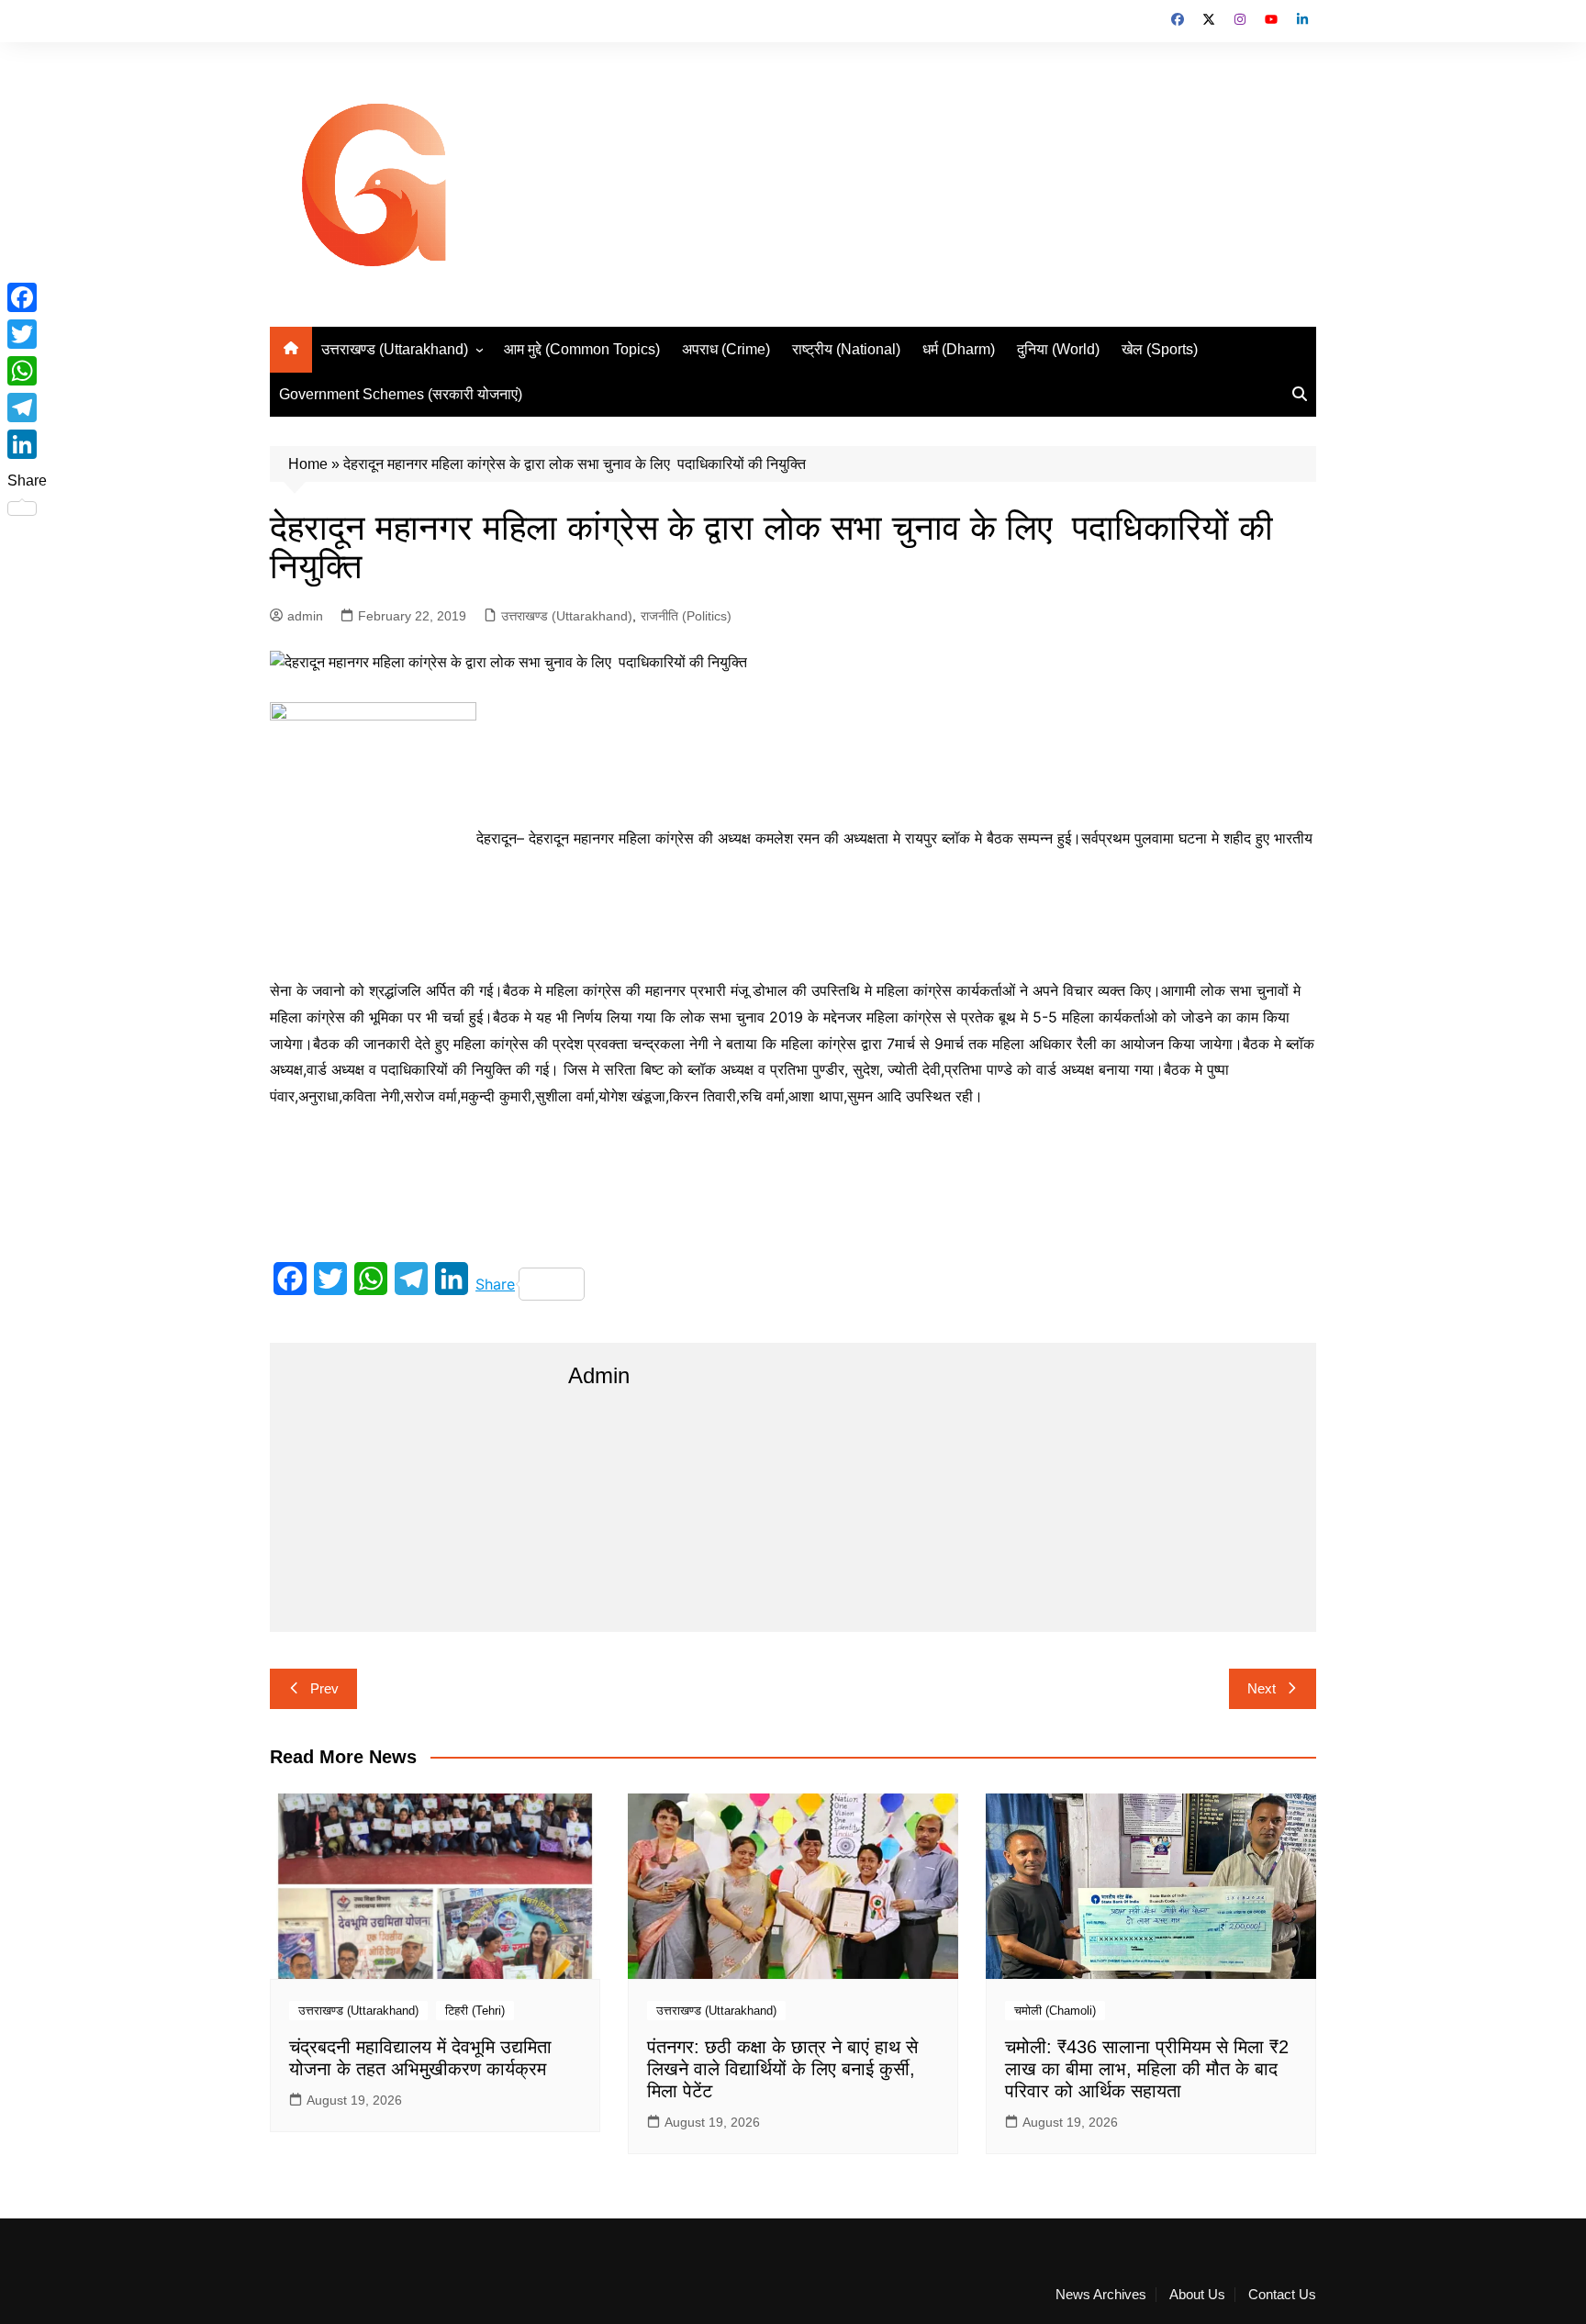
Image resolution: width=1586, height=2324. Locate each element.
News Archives (1101, 2295)
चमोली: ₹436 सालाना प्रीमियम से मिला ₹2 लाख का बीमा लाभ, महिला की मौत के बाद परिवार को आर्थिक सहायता (1147, 2069)
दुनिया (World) (1058, 349)
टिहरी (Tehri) (475, 2011)
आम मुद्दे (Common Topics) (582, 349)
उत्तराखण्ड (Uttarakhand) (395, 349)
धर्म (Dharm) (959, 349)
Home (308, 464)
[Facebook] (27, 297)
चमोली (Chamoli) (1055, 2011)
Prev (324, 1688)
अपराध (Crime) (726, 349)
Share (495, 1284)
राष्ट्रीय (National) (846, 349)
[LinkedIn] (27, 444)
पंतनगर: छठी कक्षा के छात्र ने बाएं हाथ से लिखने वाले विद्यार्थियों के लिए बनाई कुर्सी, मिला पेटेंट (782, 2069)
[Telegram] (27, 408)
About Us (1197, 2295)
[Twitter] (27, 334)
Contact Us (1282, 2295)
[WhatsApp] (27, 371)
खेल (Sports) (1160, 349)
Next (1262, 1688)
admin (305, 616)
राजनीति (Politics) (686, 616)
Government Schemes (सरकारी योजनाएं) (401, 394)
